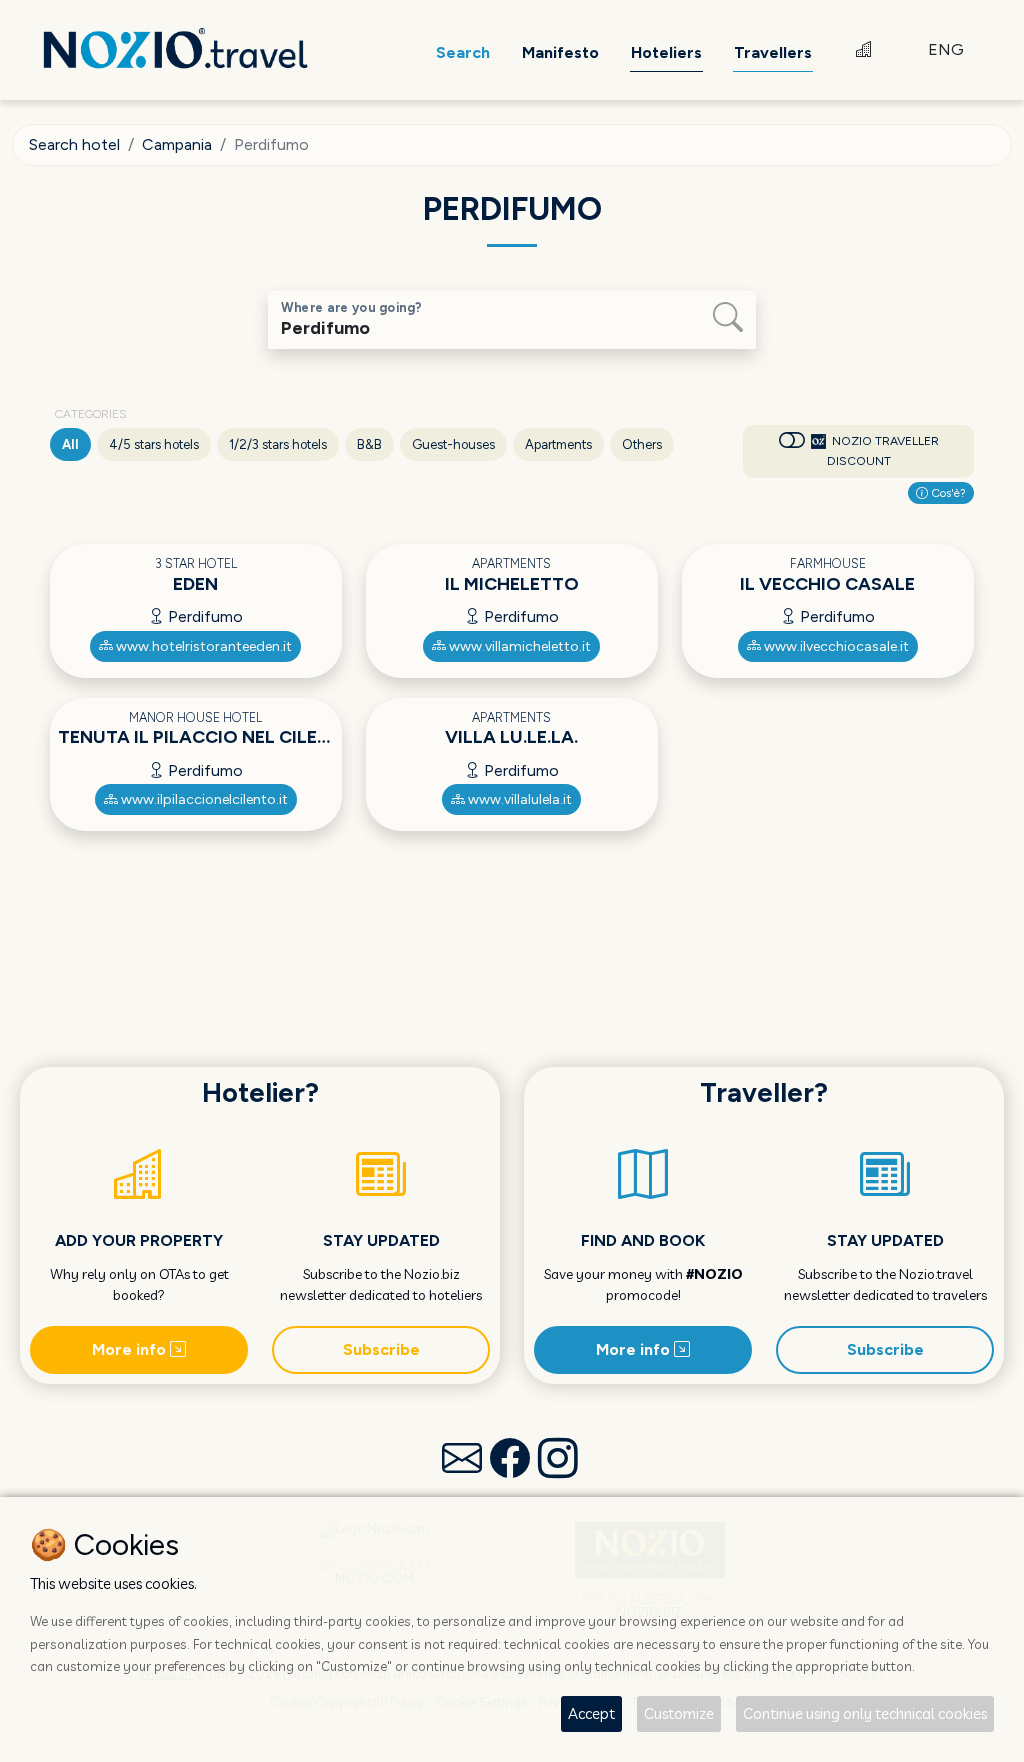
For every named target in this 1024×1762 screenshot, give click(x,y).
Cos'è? (947, 493)
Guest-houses (453, 444)
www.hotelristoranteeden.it (202, 646)
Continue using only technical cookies (865, 1713)
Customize (679, 1713)
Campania (177, 144)
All (70, 444)
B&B (369, 444)
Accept (591, 1713)
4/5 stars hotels (154, 444)
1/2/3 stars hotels (278, 444)
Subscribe (381, 1349)
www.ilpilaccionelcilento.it (203, 799)
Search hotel (74, 144)
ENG (946, 49)
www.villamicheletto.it (518, 646)
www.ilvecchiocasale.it (835, 646)
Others (642, 444)
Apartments (558, 444)
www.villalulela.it (518, 799)
